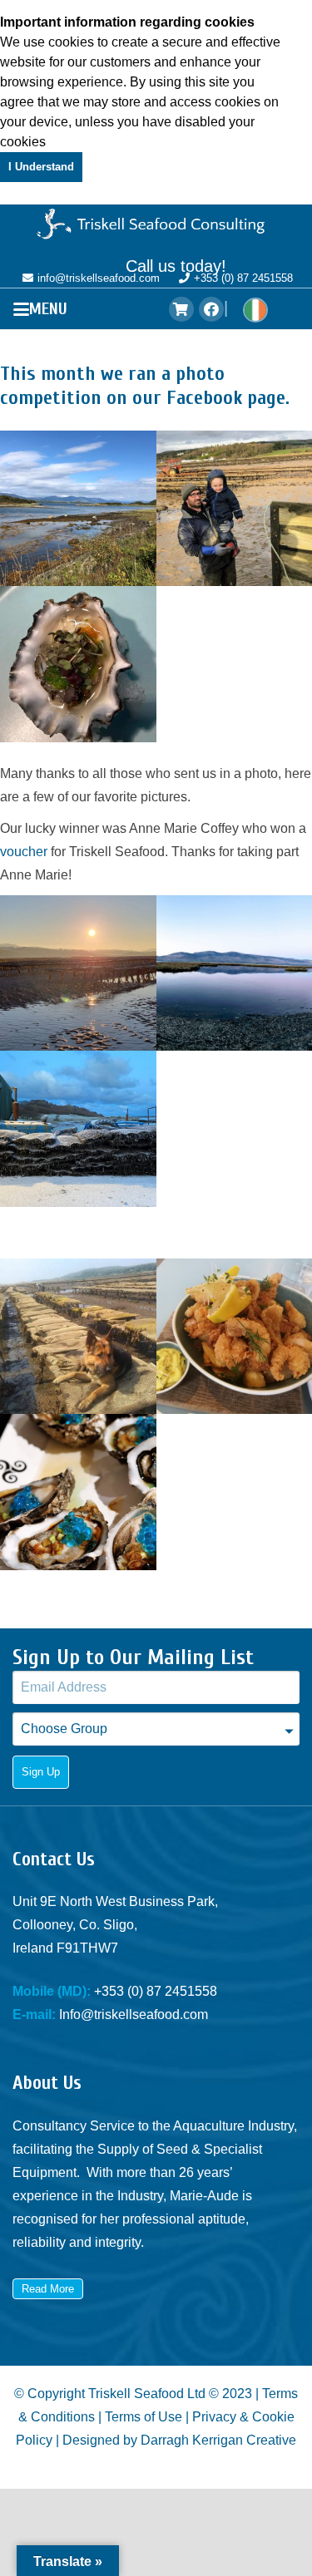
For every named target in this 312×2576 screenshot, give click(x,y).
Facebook (204, 398)
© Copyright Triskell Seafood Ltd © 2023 (133, 2394)
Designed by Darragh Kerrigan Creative (179, 2440)
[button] (45, 309)
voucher (24, 852)
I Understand (41, 167)
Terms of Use (144, 2417)
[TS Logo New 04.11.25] (156, 225)
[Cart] (181, 309)
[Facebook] (211, 309)
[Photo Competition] (78, 509)
